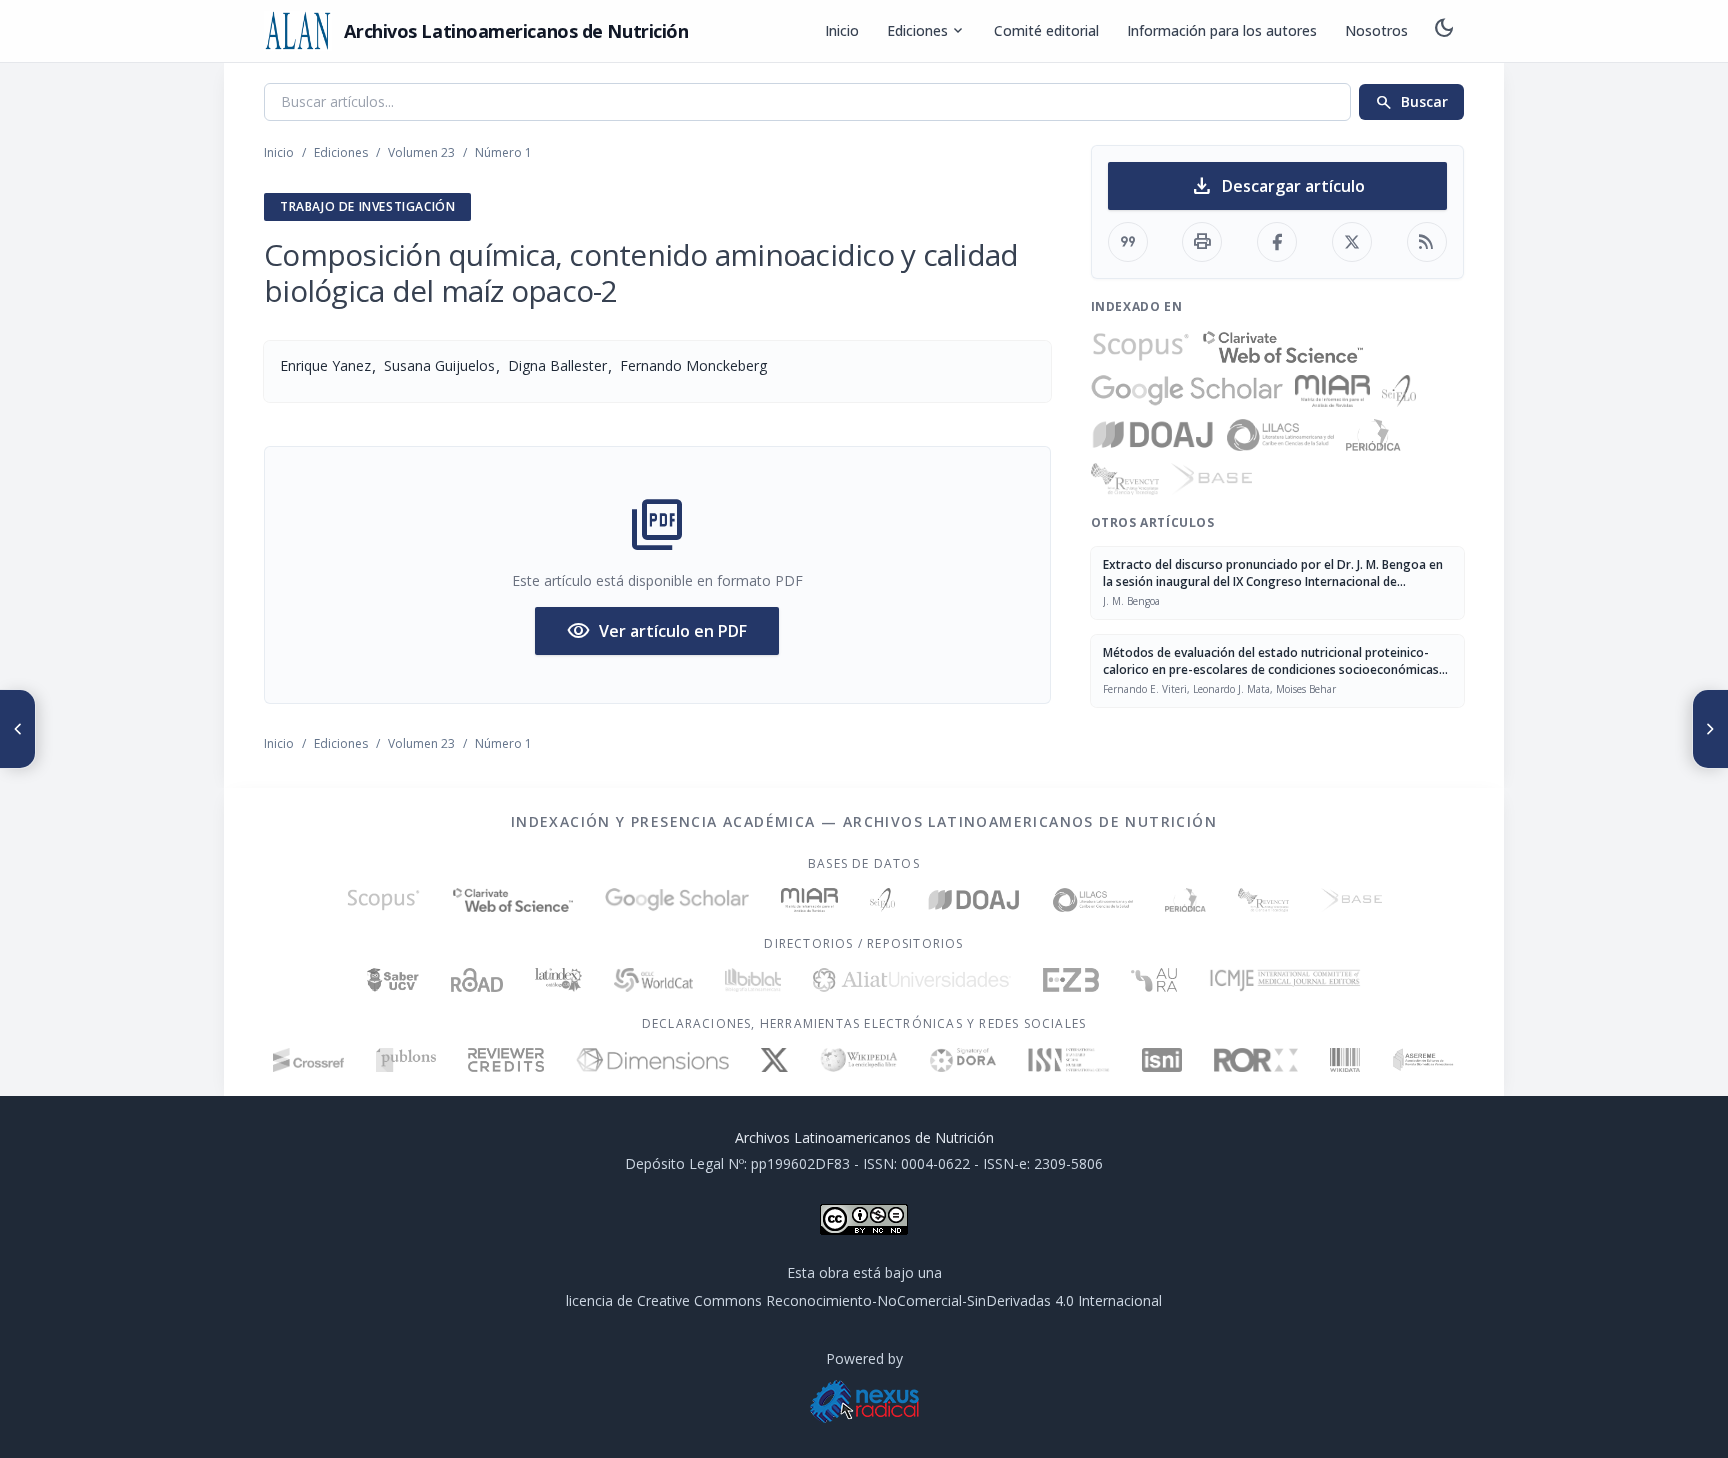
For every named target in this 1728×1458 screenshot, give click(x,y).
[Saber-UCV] (393, 980)
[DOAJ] (1153, 435)
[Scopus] (1141, 347)
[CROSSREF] (308, 1060)
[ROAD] (476, 980)
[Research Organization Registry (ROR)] (1256, 1060)
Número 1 (503, 152)
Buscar (1411, 102)
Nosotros (1376, 30)
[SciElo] (1399, 391)
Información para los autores (1222, 30)
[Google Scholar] (1187, 391)
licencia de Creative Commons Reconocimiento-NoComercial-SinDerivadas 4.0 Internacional (864, 1300)
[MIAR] (1332, 391)
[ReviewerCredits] (506, 1060)
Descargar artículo (1277, 186)
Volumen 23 (421, 152)
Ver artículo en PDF (657, 631)
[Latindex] (558, 980)
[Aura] (1154, 980)
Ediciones (926, 31)
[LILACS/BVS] (1280, 435)
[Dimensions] (652, 1060)
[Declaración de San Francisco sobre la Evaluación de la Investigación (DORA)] (963, 1060)
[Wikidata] (1344, 1060)
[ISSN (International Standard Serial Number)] (1069, 1060)
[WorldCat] (653, 980)
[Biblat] (753, 980)
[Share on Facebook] (1277, 242)
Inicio (842, 30)
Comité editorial (1046, 30)
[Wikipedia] (859, 1060)
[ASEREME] (1423, 1060)
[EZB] (1071, 980)
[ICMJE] (1285, 980)
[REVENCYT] (1125, 479)
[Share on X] (1352, 242)
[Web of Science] (1283, 347)
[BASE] (1211, 479)
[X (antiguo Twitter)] (774, 1060)
